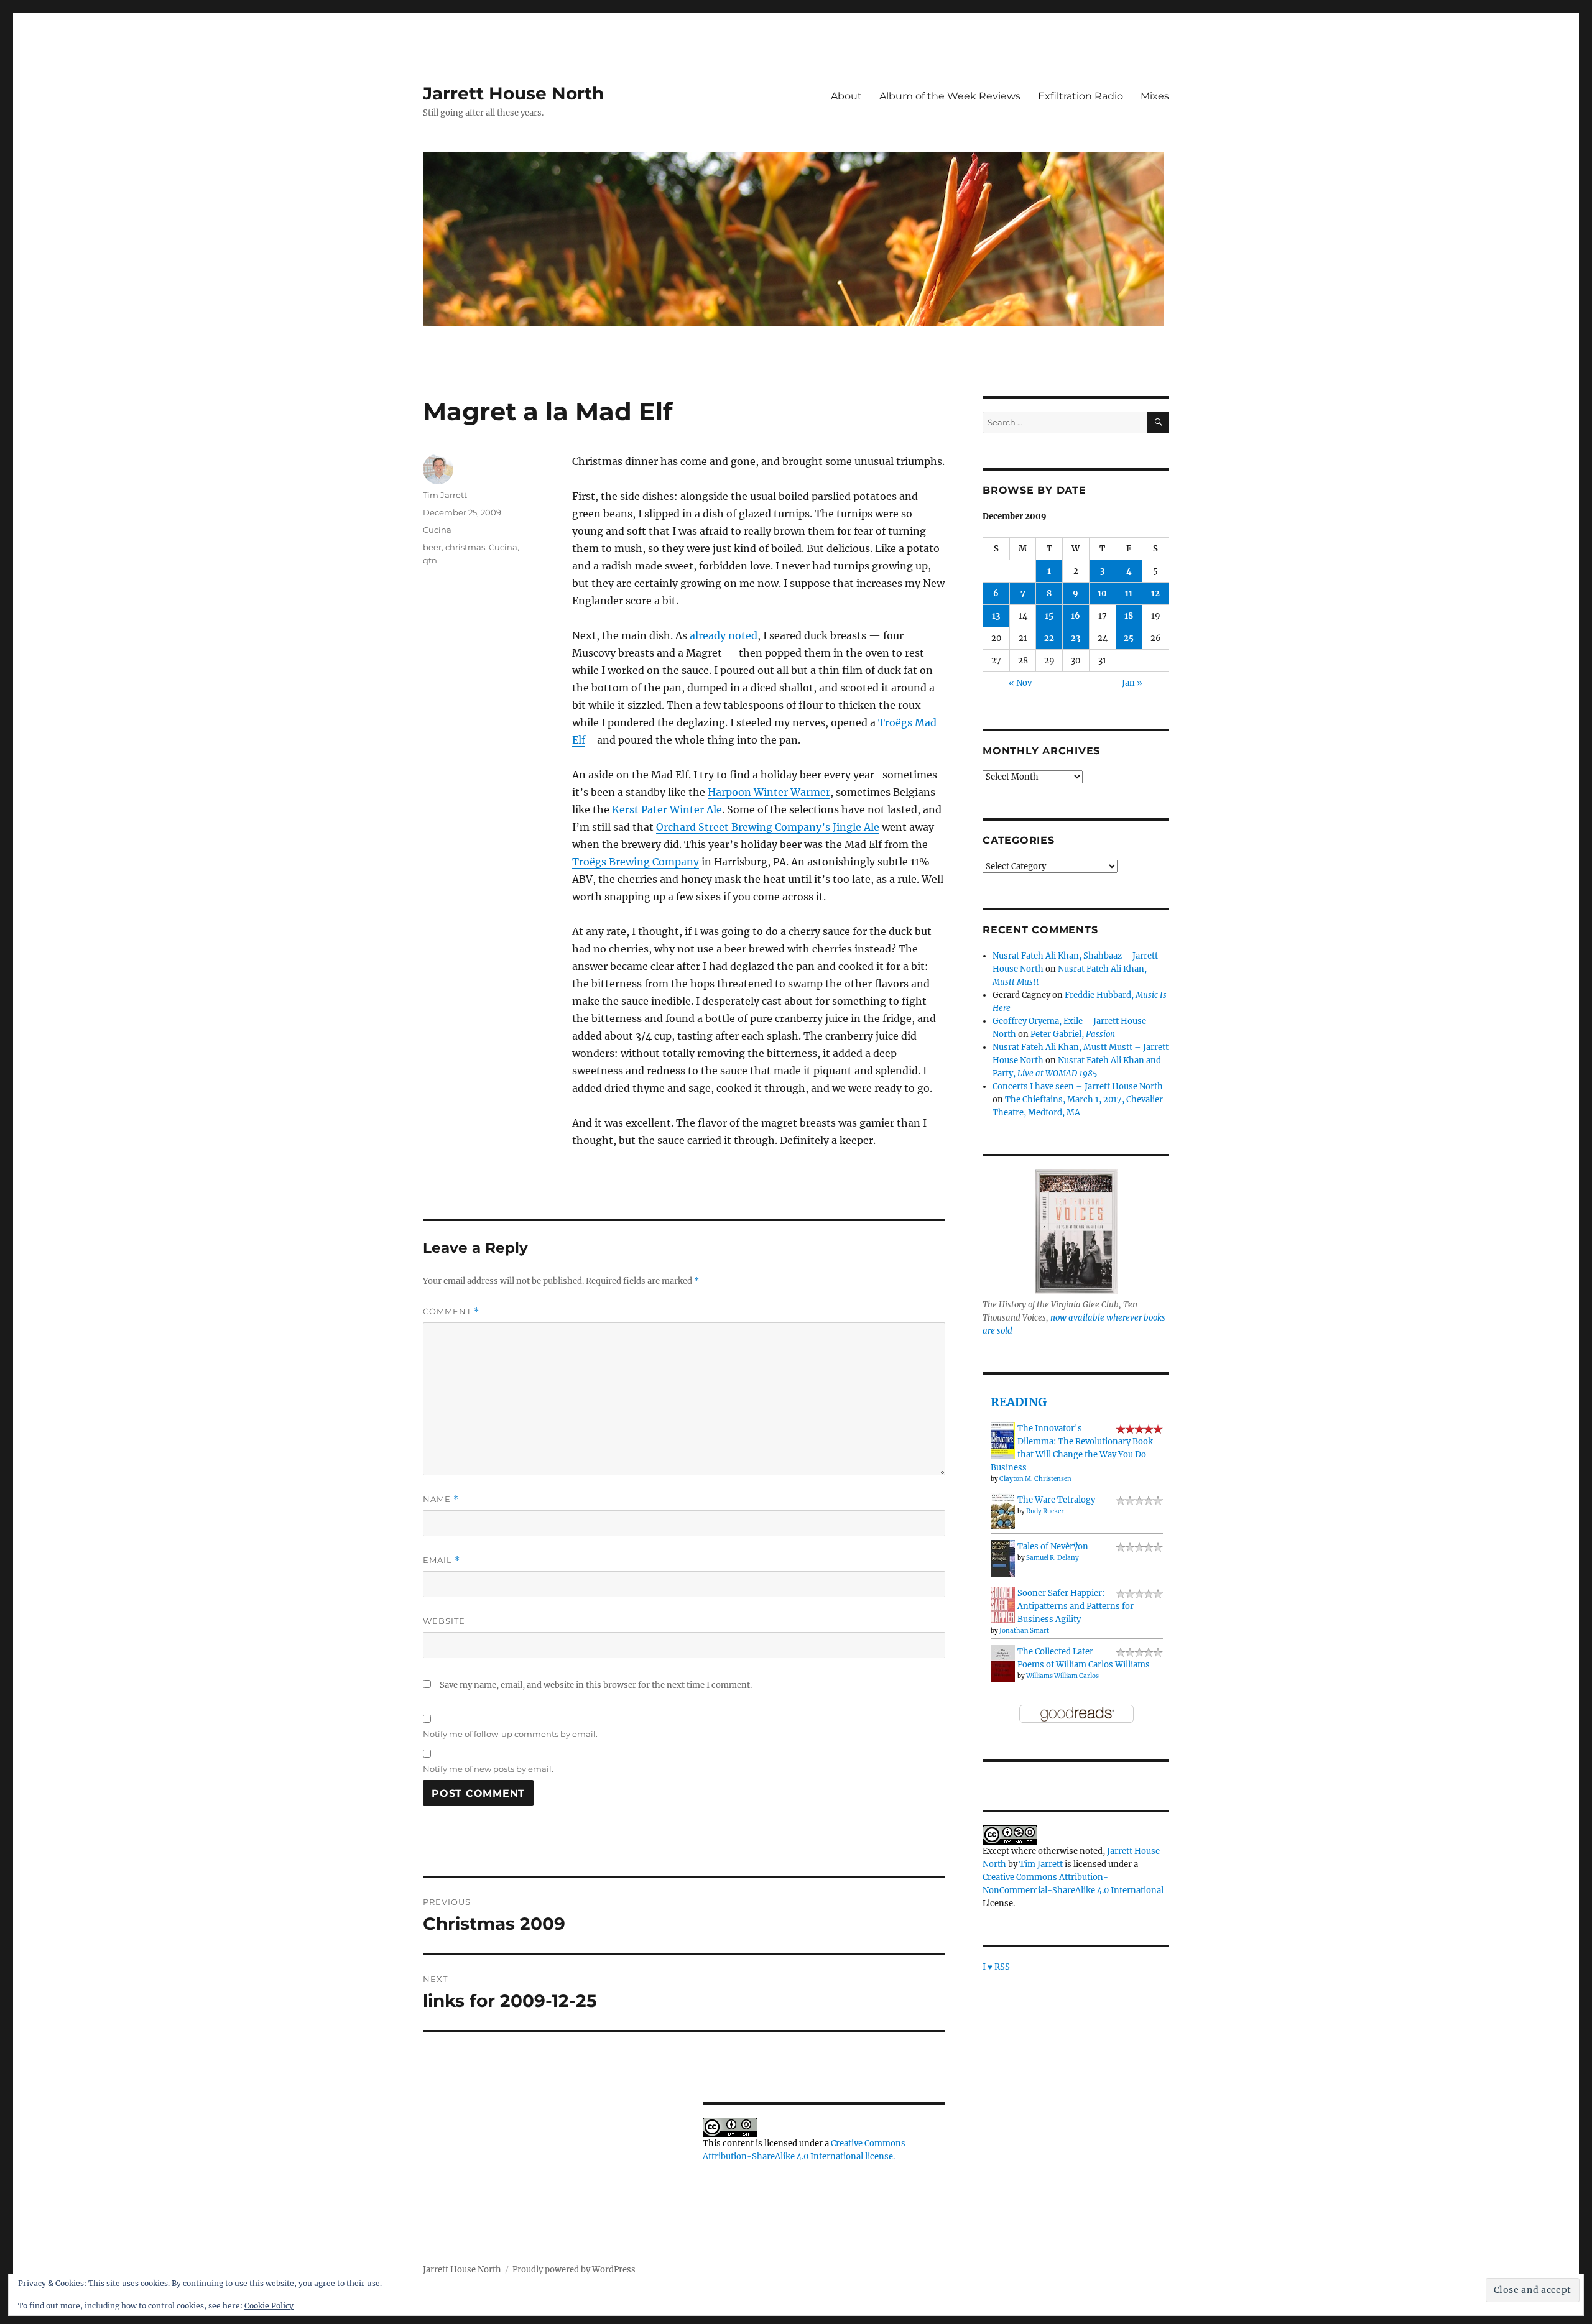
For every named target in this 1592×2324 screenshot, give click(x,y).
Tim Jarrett (445, 495)
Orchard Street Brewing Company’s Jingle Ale (768, 827)
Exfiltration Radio (1081, 96)
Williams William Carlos (1062, 1676)
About (846, 96)
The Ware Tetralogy (1056, 1500)
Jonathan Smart (1024, 1630)
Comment (451, 1312)
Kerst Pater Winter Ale (667, 809)
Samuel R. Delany (1053, 1558)
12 (1155, 593)
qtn (430, 560)
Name (441, 1499)
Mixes (1155, 96)
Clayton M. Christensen (1035, 1479)
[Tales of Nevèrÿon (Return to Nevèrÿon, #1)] (1003, 1558)
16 (1076, 616)
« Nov (1020, 683)
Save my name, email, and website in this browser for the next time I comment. (596, 1685)
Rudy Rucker (1045, 1511)
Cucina (437, 530)
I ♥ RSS (996, 1967)
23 (1076, 638)
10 (1102, 593)
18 (1129, 616)
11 (1129, 593)
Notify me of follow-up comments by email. (510, 1734)
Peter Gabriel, (1073, 1034)
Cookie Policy (269, 2306)
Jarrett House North (513, 93)
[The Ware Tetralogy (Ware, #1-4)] (1003, 1511)
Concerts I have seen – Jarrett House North (1078, 1086)
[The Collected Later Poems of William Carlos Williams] (1003, 1663)
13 (996, 616)
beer (432, 547)
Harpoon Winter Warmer (769, 792)
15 (1049, 616)
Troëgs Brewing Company (636, 862)
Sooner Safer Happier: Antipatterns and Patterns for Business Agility (1076, 1606)
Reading (1019, 1402)
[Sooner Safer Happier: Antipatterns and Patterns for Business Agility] (1003, 1604)
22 (1049, 638)
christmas (465, 547)
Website (444, 1621)
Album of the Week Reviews (950, 96)
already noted (724, 635)
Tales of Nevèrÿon (1053, 1547)
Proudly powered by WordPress (574, 2270)
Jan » (1132, 683)
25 (1129, 638)
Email (442, 1560)
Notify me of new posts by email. (488, 1769)
